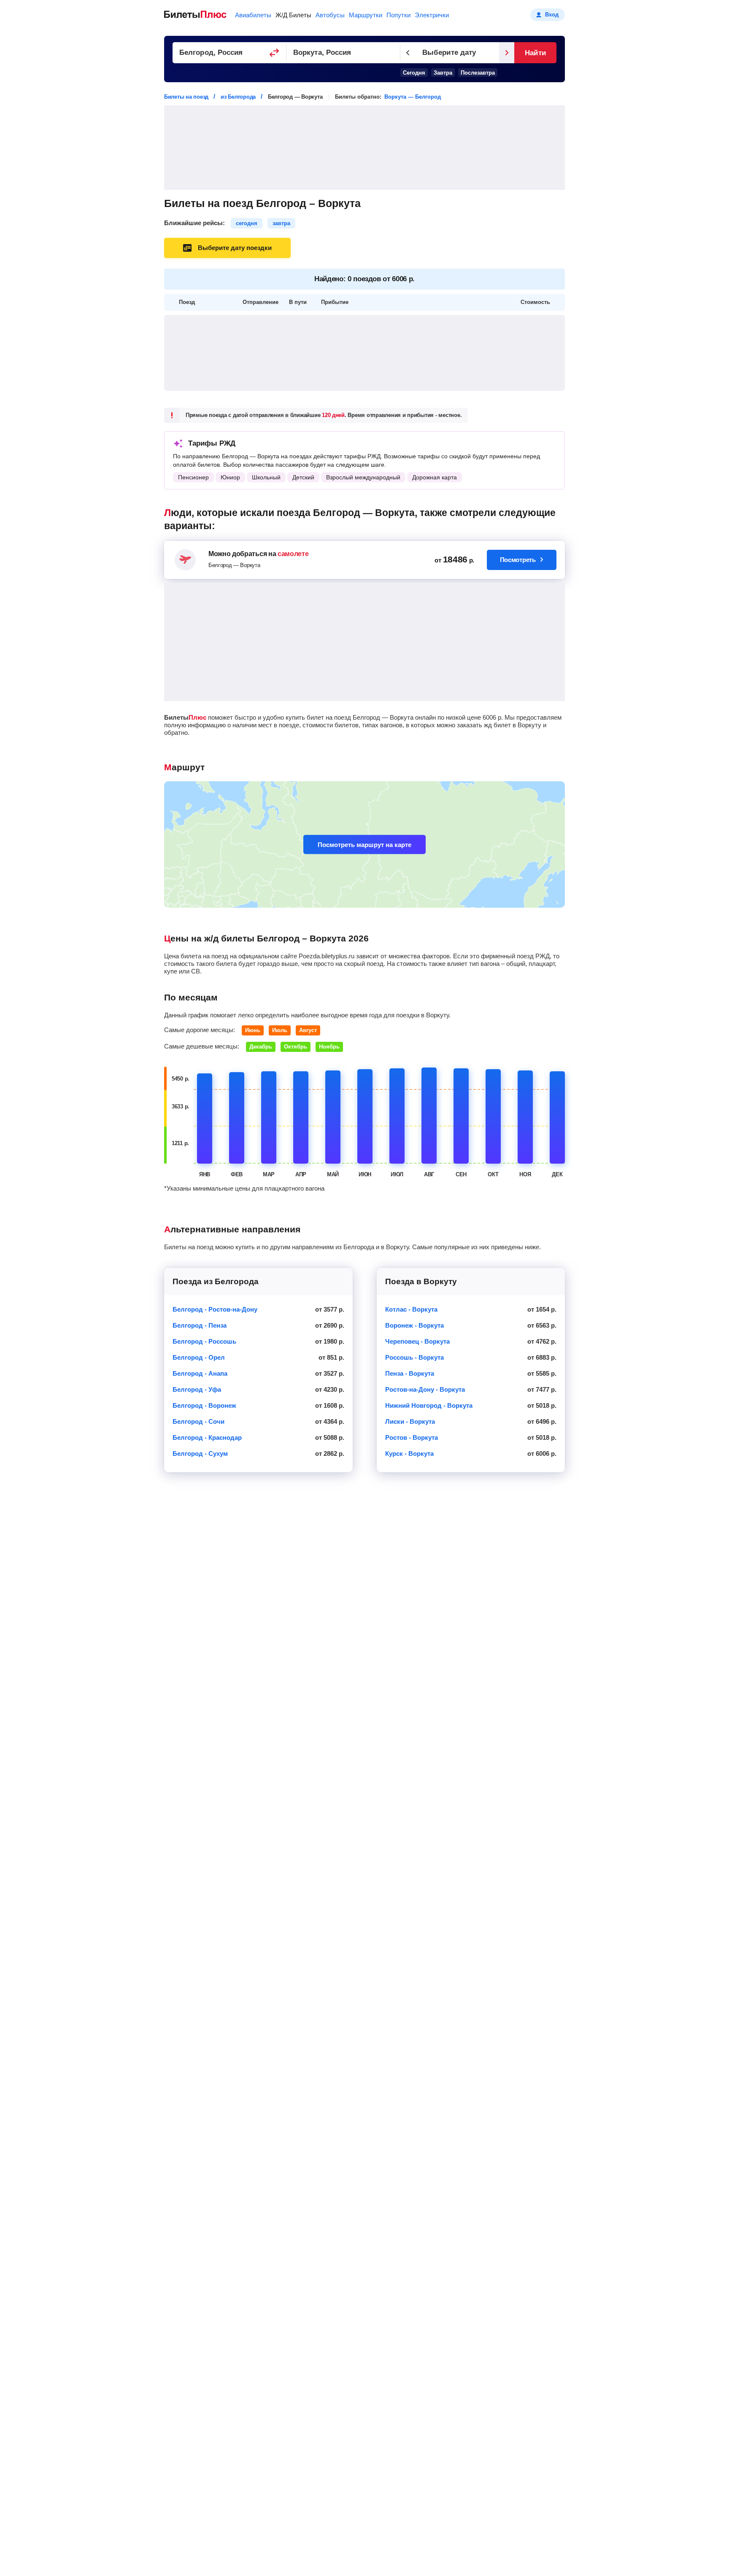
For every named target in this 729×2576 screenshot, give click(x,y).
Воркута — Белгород (413, 97)
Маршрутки (366, 15)
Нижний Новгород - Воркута (429, 1405)
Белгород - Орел (199, 1357)
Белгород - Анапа (200, 1373)
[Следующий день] (507, 53)
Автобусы (330, 15)
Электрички (432, 15)
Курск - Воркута (409, 1453)
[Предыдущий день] (408, 53)
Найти (535, 53)
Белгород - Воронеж (204, 1405)
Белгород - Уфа (197, 1389)
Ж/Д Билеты (293, 15)
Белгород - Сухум (200, 1453)
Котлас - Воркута (411, 1309)
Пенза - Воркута (410, 1373)
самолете (293, 554)
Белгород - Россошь (204, 1341)
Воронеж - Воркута (414, 1325)
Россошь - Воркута (414, 1357)
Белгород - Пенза (200, 1325)
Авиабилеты (253, 15)
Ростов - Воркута (412, 1437)
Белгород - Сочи (198, 1421)
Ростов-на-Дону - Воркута (425, 1389)
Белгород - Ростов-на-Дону (215, 1309)
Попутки (398, 15)
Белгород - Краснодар (207, 1437)
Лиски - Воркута (410, 1421)
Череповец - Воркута (417, 1341)
